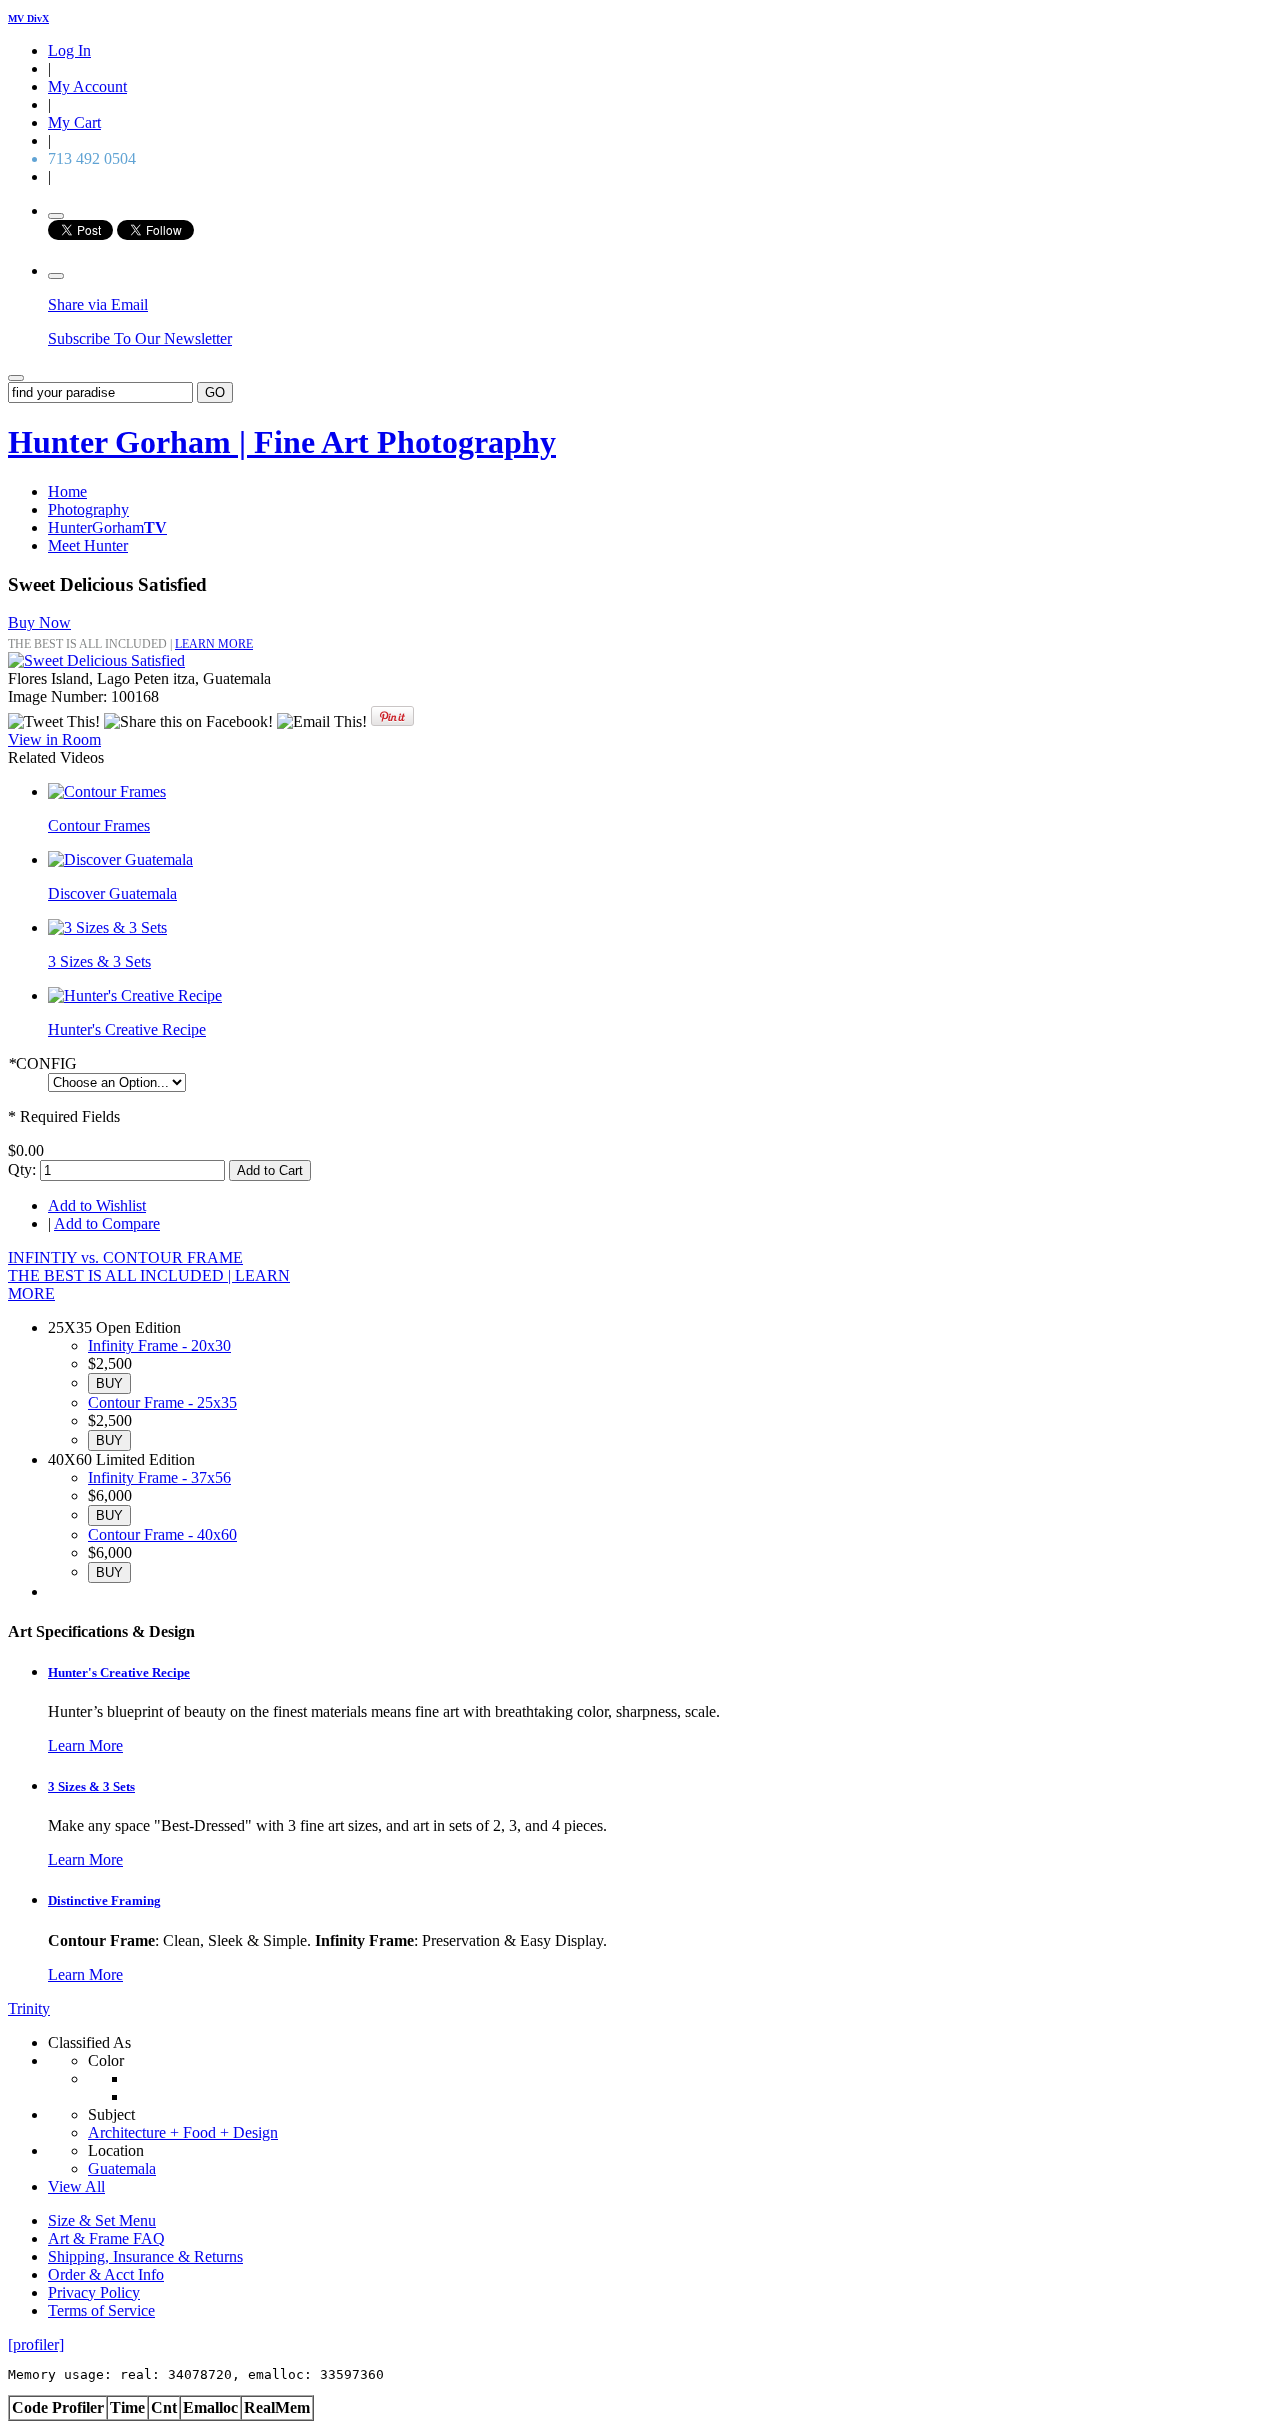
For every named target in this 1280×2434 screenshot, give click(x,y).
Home (67, 491)
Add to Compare (107, 1223)
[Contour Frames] (107, 791)
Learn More (85, 1745)
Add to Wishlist (97, 1205)
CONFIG (42, 1063)
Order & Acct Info (106, 2274)
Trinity (29, 2008)
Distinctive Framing (104, 1900)
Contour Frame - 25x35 (162, 1402)
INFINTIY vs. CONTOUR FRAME (125, 1257)
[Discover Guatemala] (120, 859)
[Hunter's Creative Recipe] (135, 995)
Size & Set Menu (102, 2220)
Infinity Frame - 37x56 (159, 1477)
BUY (109, 1383)
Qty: (22, 1169)
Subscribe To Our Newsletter (140, 338)
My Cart (74, 122)
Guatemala (122, 2168)
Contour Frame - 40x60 (162, 1534)
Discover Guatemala (112, 893)
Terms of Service (101, 2310)
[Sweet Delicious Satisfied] (96, 660)
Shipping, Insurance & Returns (145, 2256)
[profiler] (36, 2344)
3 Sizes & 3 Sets (99, 961)
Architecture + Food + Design (183, 2132)
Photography (88, 509)
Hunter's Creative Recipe (127, 1029)
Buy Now (39, 622)
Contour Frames (99, 825)
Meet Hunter (88, 545)
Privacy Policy (94, 2292)
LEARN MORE (214, 644)
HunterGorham (107, 527)
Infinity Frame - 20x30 (159, 1345)
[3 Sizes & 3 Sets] (107, 927)
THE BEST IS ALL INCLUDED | (121, 1275)
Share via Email (98, 304)
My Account (87, 86)
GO (215, 392)
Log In (69, 50)
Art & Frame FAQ (106, 2238)
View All (76, 2186)
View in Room (54, 739)
